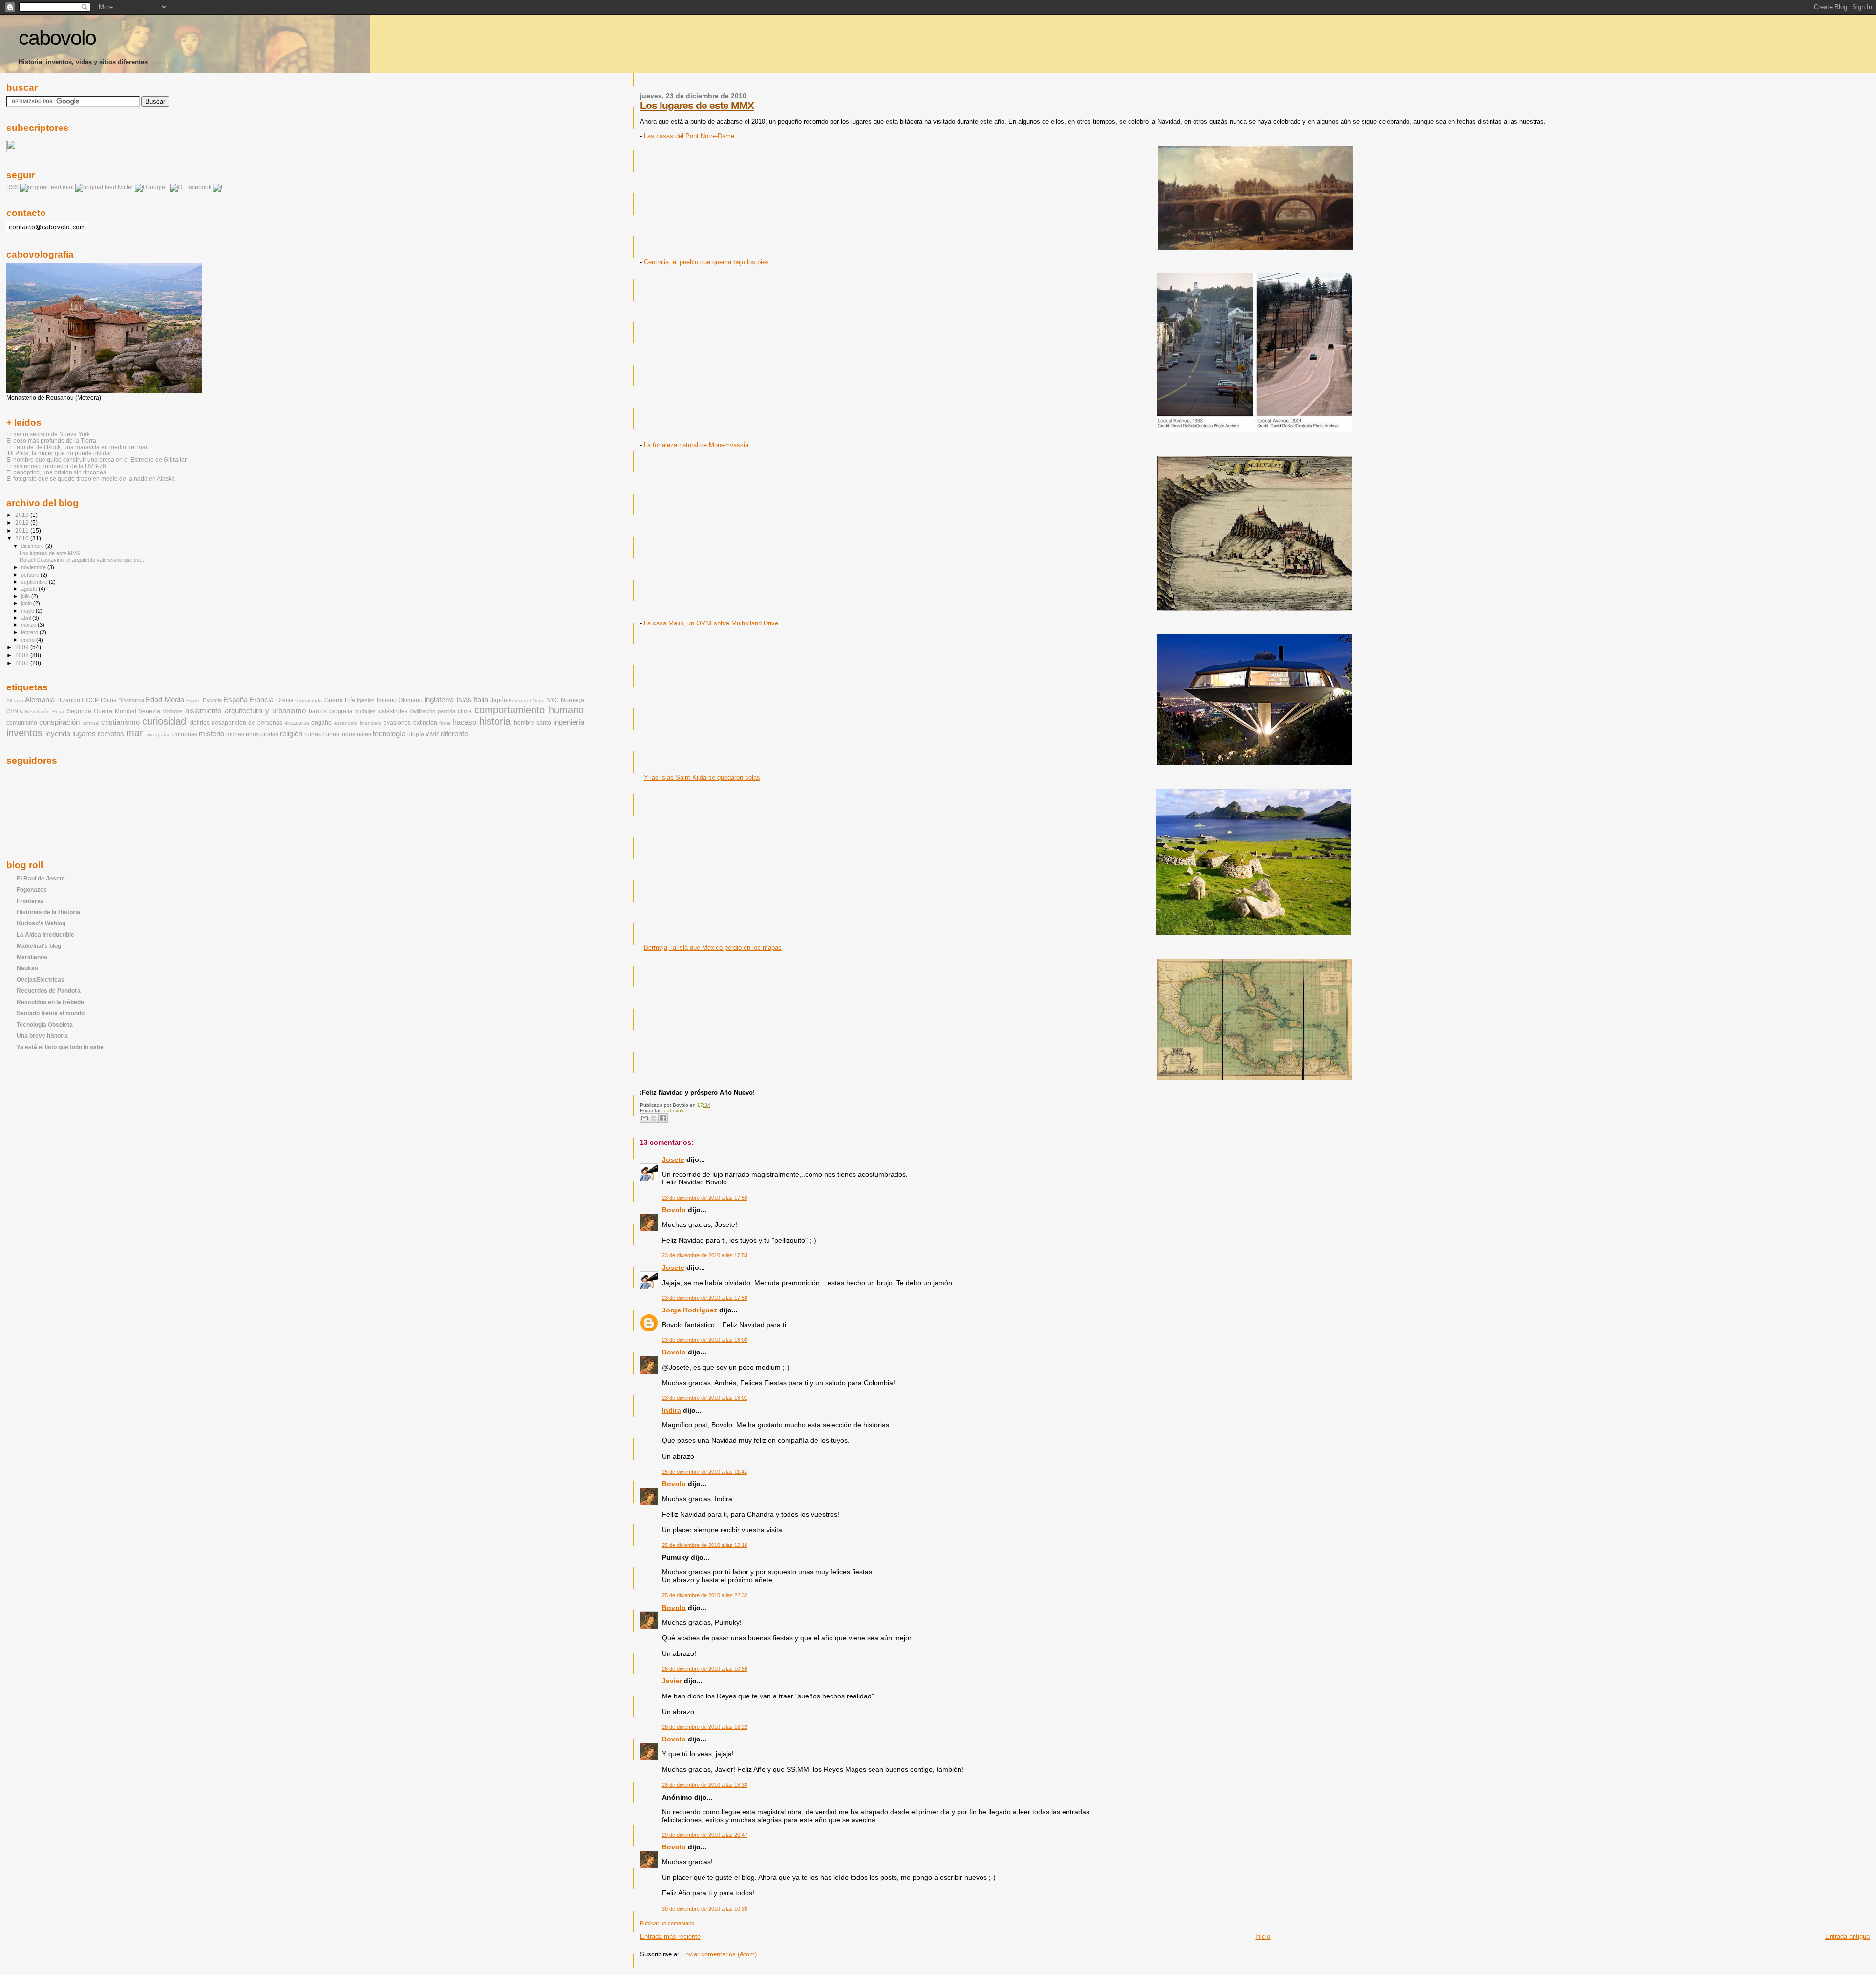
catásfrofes (393, 711)
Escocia (212, 700)
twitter (126, 187)
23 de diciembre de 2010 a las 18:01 (705, 1398)
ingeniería (569, 722)
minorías (186, 734)
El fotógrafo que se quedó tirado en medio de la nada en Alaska (91, 479)
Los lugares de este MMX (697, 105)
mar (135, 733)
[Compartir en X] (654, 1118)
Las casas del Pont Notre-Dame (689, 136)
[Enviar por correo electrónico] (644, 1118)
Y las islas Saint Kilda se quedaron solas (702, 778)
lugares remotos (98, 734)
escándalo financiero (358, 723)
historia (495, 721)
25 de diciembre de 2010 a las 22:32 (705, 1595)
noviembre (34, 567)
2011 (23, 530)
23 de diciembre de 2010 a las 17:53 (705, 1255)
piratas (269, 734)
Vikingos (173, 711)
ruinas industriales (347, 734)
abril (27, 618)
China (109, 700)
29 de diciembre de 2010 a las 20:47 (705, 1835)
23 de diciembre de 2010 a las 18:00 (705, 1340)
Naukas (27, 968)
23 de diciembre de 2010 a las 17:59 (705, 1298)
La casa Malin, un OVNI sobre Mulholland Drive (712, 623)
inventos (24, 733)
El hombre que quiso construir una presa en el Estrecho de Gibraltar (96, 460)
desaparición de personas (247, 723)
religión (291, 734)
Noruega (573, 700)
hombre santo (533, 723)
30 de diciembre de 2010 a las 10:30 (705, 1909)
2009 (23, 647)
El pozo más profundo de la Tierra (51, 440)
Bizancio (69, 700)
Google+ (157, 187)
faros (445, 723)
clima (465, 711)
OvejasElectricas (41, 979)
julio (26, 596)
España (235, 700)
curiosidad (164, 721)
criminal (91, 723)
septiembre (35, 582)
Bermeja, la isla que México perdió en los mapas (713, 948)
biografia (341, 711)
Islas (464, 700)
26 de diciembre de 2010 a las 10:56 (705, 1669)
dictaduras (297, 723)
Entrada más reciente (670, 1937)
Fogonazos (32, 890)
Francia (262, 700)
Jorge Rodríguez (690, 1310)
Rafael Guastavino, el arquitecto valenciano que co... (82, 560)
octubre (31, 575)
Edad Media (165, 700)
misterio (212, 734)
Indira (672, 1410)
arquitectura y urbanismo (265, 711)
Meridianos (32, 957)
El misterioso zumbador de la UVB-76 (56, 466)
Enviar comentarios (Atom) (719, 1954)
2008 (23, 655)
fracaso (464, 722)
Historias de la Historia (48, 912)
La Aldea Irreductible (45, 934)
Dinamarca (131, 700)
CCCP (90, 700)
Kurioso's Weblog (41, 923)
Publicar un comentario (667, 1923)
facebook (199, 187)
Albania (15, 700)
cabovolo (57, 38)
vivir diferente (447, 734)
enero (29, 640)
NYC (553, 700)
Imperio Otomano (400, 700)
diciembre (33, 546)
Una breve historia (42, 1036)
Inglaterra (439, 700)
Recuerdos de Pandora (49, 991)
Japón (499, 700)
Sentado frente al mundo (51, 1013)
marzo (29, 625)
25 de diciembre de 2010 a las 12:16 (705, 1545)
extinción (425, 723)
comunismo (22, 723)
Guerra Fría (340, 700)
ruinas (313, 734)
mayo (28, 611)
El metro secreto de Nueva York (48, 434)
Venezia (149, 711)
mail (68, 187)
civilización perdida (433, 711)
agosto (30, 589)
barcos (318, 711)
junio (27, 603)
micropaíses (160, 735)
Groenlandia (309, 700)
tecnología (389, 734)
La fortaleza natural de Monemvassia (696, 445)
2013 (23, 515)
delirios (200, 723)
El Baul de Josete (41, 878)
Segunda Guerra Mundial (102, 711)
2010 (23, 538)
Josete (673, 1159)
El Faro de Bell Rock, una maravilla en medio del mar (77, 447)
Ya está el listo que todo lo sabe (60, 1047)
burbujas (365, 711)
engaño (321, 723)
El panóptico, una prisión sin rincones (56, 472)
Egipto (193, 700)
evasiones (397, 723)
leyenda (58, 734)
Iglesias (366, 700)
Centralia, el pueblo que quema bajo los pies (706, 262)
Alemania (40, 700)
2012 (23, 523)
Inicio (1263, 1937)
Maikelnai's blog (39, 946)
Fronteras (30, 901)
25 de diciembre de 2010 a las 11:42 (704, 1472)
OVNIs (14, 711)
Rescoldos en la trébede (50, 1002)
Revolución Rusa (44, 712)
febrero (30, 632)
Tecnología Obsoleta (45, 1024)
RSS (12, 187)
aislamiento (203, 711)
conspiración (59, 722)
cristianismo (120, 722)
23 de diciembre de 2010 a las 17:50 (705, 1198)
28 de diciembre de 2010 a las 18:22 (705, 1727)
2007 (23, 663)
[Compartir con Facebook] (663, 1118)
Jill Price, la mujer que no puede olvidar (59, 453)
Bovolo (674, 1210)
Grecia (285, 700)
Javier (672, 1681)
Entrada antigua (1847, 1937)
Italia (481, 700)
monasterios (243, 734)
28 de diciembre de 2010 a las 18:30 (705, 1785)
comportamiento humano (529, 710)
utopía (416, 734)
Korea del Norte (527, 700)
